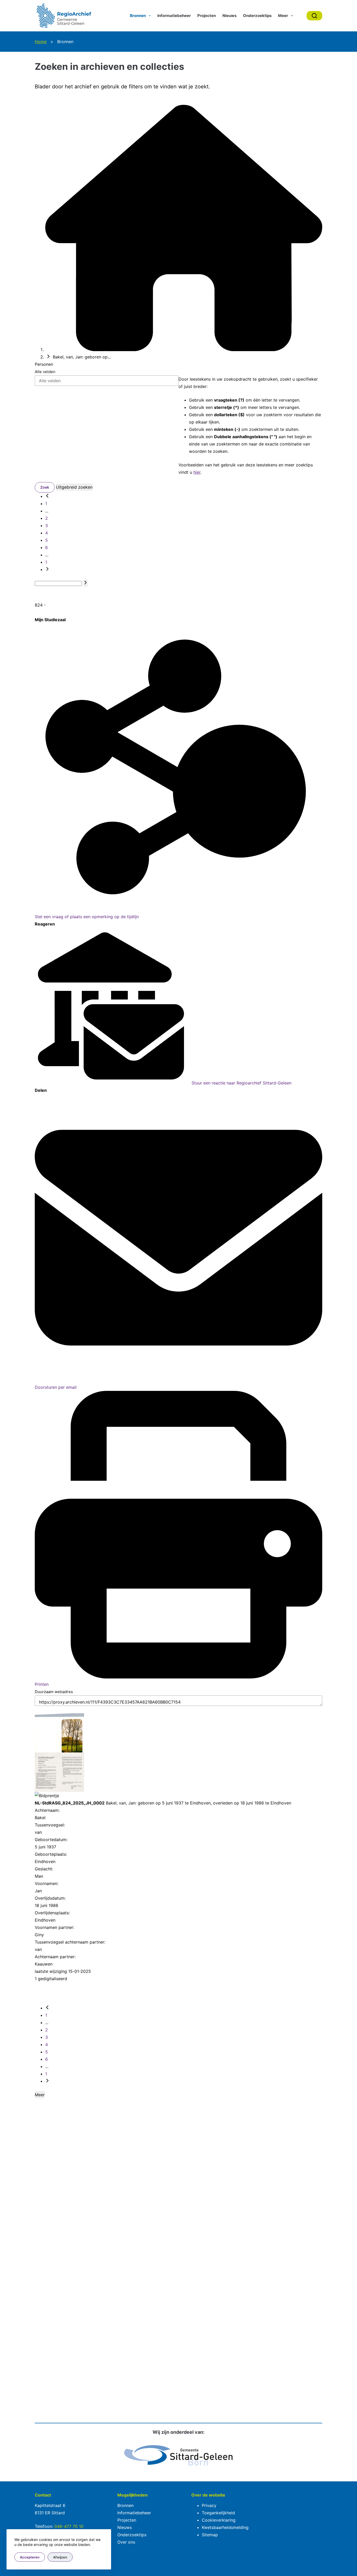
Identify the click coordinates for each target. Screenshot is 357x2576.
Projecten (207, 16)
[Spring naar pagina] (85, 583)
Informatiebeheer (174, 16)
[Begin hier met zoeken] (184, 350)
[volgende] (47, 569)
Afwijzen (60, 2557)
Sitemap (210, 2535)
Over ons (126, 2542)
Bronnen (138, 16)
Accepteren (30, 2557)
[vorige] (47, 496)
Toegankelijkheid (218, 2513)
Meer (283, 16)
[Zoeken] (314, 16)
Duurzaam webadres (54, 1692)
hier (197, 472)
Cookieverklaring (219, 2520)
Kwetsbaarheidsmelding (225, 2527)
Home (41, 42)
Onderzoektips (257, 16)
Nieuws (229, 16)
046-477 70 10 (69, 2526)
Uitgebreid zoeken (74, 487)
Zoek (45, 487)
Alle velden (45, 372)
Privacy (209, 2505)
